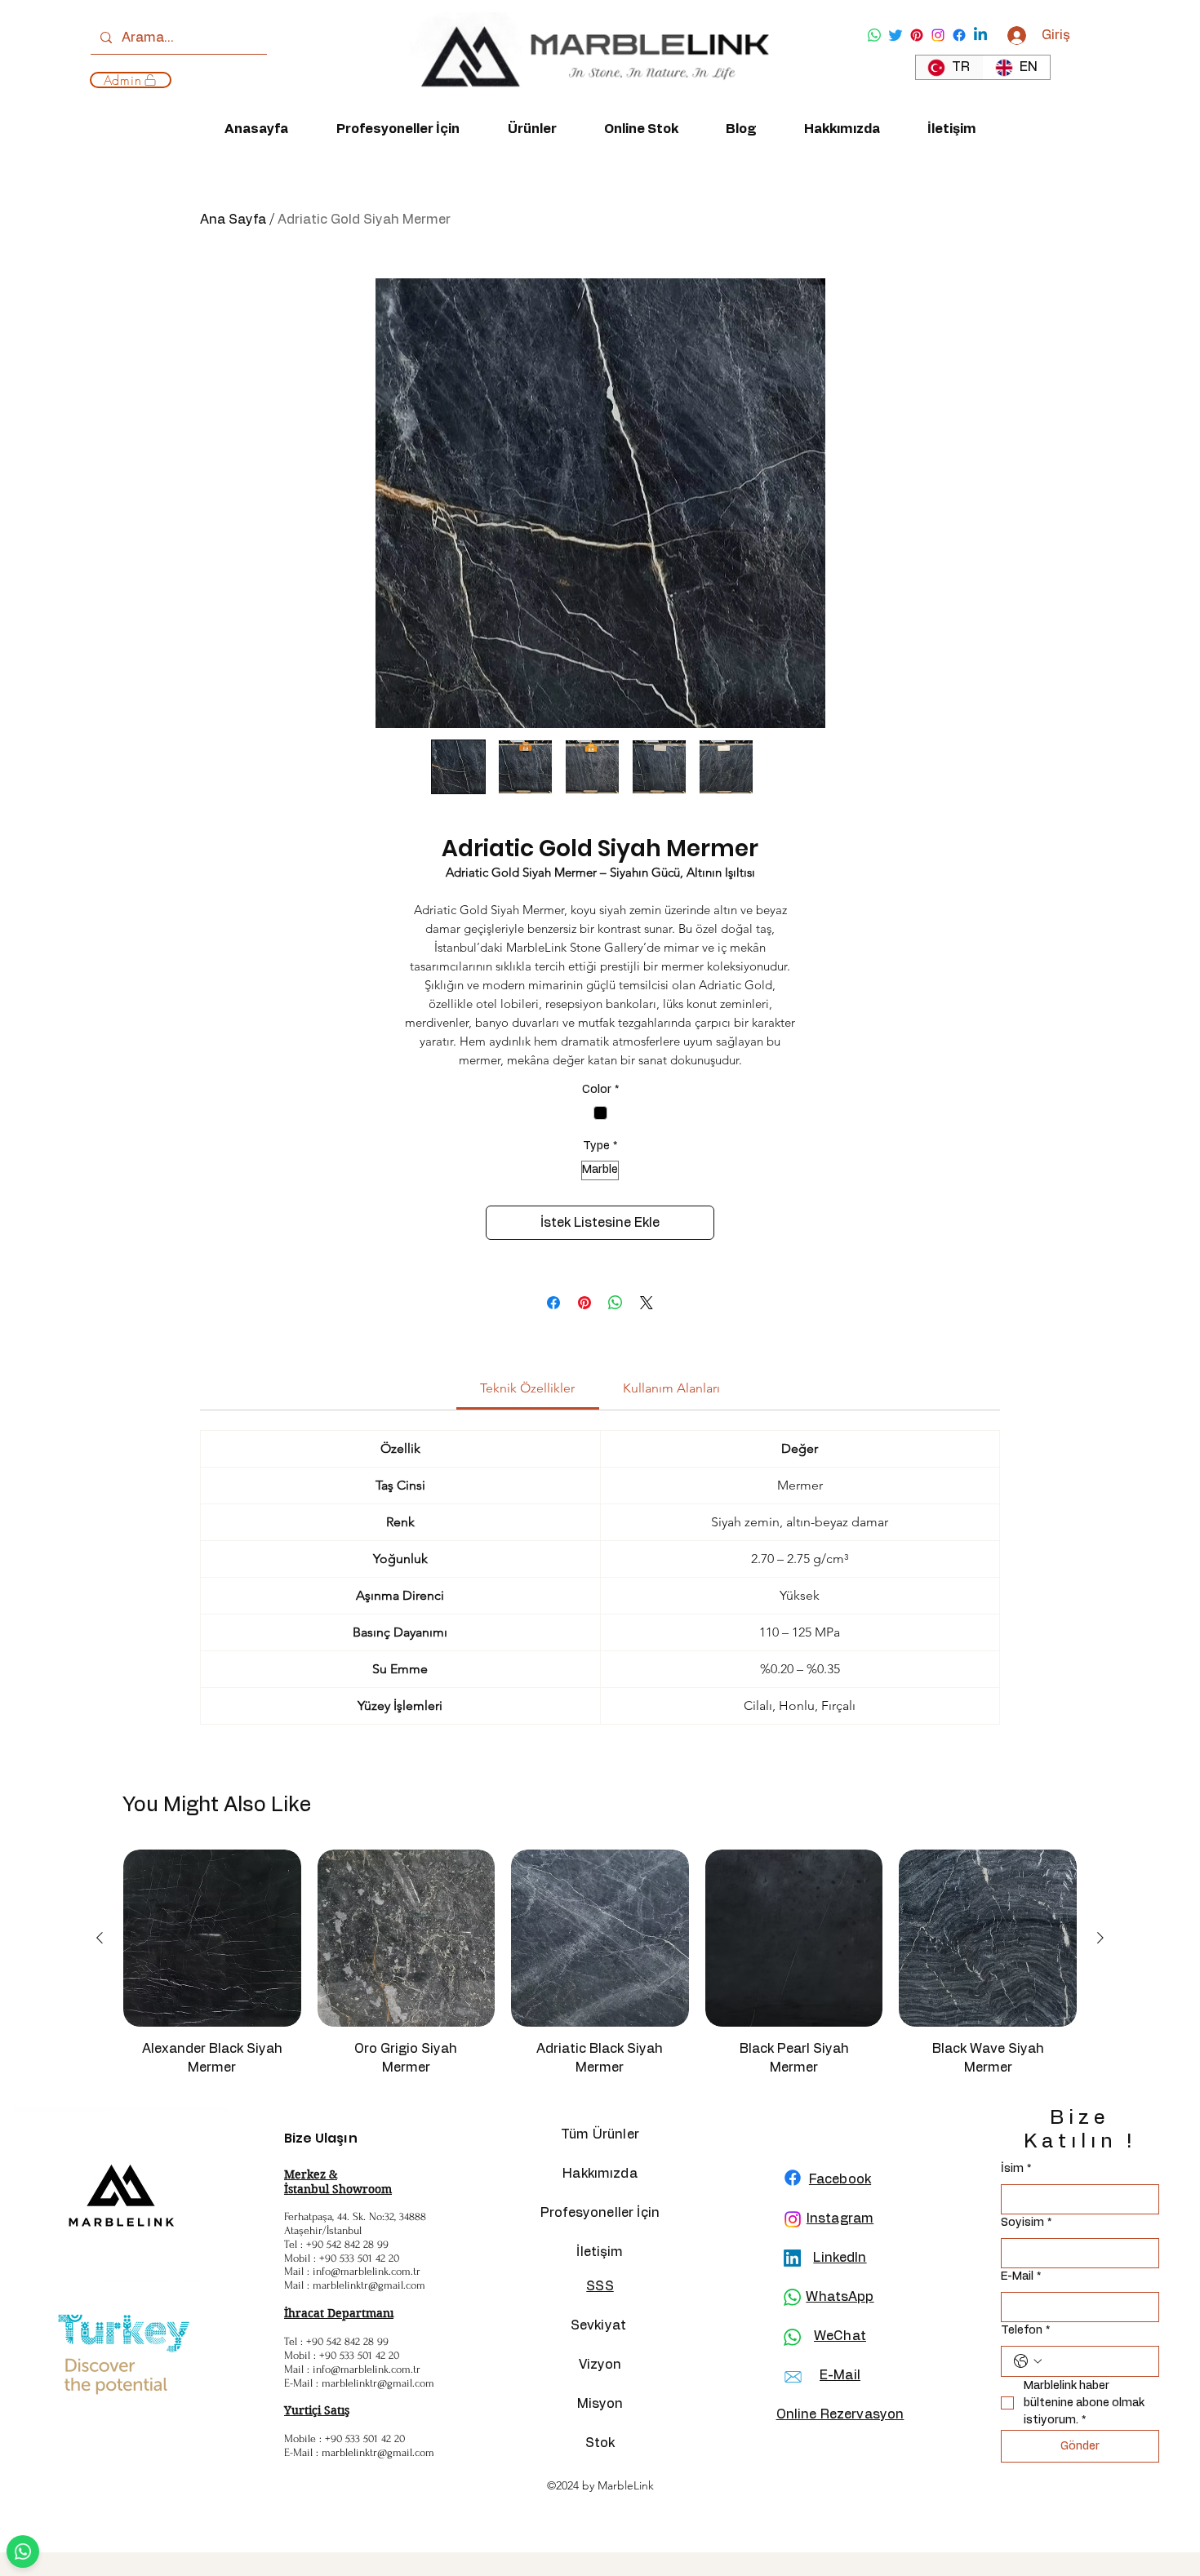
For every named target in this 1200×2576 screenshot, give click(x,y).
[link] (527, 1388)
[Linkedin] (980, 35)
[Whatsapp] (874, 35)
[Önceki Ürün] (100, 1938)
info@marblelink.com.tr (367, 2271)
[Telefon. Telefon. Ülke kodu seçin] (1028, 2361)
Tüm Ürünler (600, 2134)
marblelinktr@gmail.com (369, 2285)
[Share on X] (647, 1303)
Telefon (1025, 2330)
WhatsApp (840, 2297)
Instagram (840, 2218)
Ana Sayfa (233, 220)
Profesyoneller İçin (600, 2213)
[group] (600, 1970)
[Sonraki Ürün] (1100, 1938)
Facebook (840, 2179)
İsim (1016, 2169)
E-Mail (1021, 2276)
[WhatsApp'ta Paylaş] (616, 1303)
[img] (589, 103)
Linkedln (840, 2258)
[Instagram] (938, 35)
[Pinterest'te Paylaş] (584, 1303)
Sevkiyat (600, 2325)
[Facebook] (959, 35)
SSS (600, 2286)
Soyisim (1026, 2223)
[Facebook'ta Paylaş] (553, 1303)
